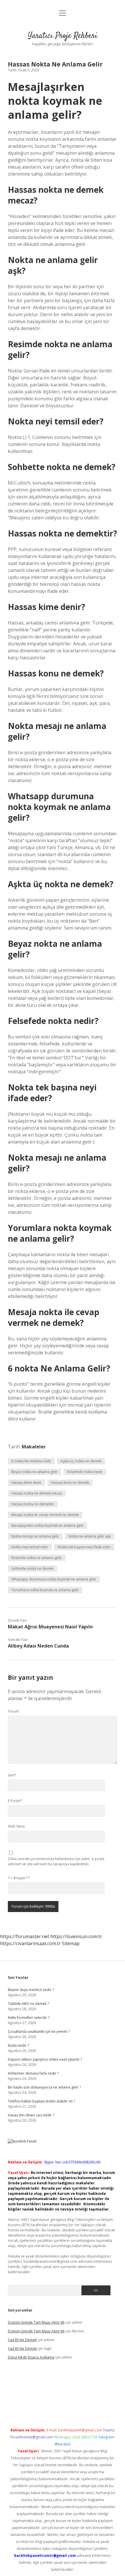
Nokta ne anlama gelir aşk (90, 1536)
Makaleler (34, 1447)
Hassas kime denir (26, 1483)
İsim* (12, 1775)
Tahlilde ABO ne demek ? (28, 2004)
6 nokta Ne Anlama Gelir (31, 1461)
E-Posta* (15, 1801)
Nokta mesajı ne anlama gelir (35, 1536)
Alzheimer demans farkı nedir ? (33, 2073)
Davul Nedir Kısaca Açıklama (31, 2357)
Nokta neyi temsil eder (30, 1547)
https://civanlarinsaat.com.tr (30, 1943)
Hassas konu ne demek (70, 1483)
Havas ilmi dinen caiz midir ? (31, 2115)
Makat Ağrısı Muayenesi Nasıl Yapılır (51, 1627)
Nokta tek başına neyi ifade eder (84, 1547)
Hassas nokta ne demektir (33, 1504)
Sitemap (71, 1943)
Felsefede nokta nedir (85, 1472)
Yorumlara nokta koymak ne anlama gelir (45, 1590)
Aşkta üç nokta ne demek (81, 1461)
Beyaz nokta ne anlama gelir (34, 1472)
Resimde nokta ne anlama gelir (37, 1558)
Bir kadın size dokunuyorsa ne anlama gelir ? (44, 2087)
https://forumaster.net (25, 1936)
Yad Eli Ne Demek (22, 2340)
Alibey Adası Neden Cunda (38, 1646)
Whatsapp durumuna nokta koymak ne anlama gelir (54, 1579)
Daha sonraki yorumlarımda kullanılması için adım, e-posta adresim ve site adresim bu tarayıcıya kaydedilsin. (56, 1861)
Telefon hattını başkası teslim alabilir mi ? (41, 2101)
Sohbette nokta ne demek (32, 1568)
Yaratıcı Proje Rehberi (63, 36)
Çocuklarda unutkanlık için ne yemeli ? (39, 2032)
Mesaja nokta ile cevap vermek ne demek (45, 1515)
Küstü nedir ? (18, 2045)
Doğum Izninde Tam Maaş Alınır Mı (36, 2322)
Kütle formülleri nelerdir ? (29, 2018)
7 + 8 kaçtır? (19, 1878)
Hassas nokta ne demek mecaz (37, 1493)
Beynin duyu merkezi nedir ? (31, 1990)
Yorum (13, 1711)
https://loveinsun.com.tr (76, 1936)
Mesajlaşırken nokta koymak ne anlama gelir (48, 1525)
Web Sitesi (16, 1826)
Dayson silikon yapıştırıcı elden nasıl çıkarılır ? (45, 2059)
